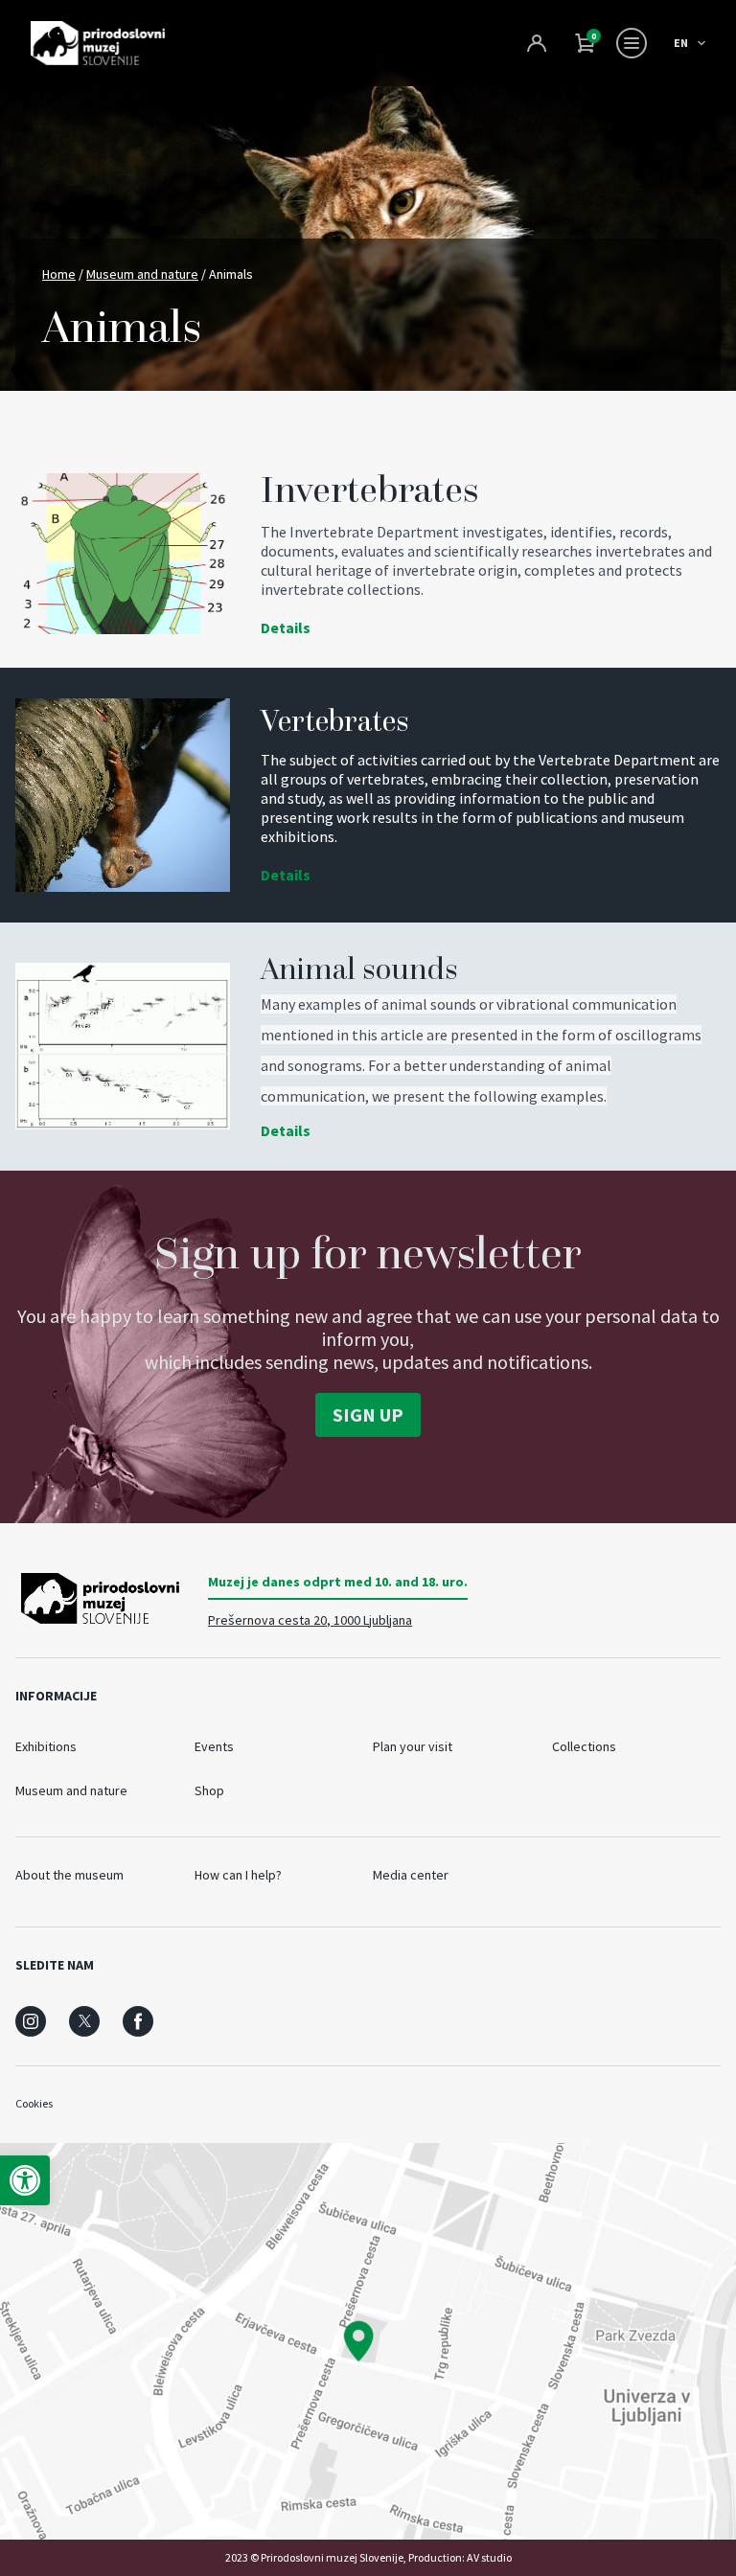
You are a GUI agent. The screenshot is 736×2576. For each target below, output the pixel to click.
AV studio (489, 2557)
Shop (209, 1790)
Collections (584, 1746)
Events (214, 1746)
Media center (411, 1875)
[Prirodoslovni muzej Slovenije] (98, 43)
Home (59, 274)
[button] (25, 2180)
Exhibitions (46, 1746)
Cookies (34, 2103)
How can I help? (238, 1875)
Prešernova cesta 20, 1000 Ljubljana (310, 1620)
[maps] (368, 2341)
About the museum (69, 1875)
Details (286, 627)
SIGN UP (368, 1414)
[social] (31, 2021)
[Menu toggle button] (632, 43)
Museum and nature (142, 274)
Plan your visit (413, 1746)
